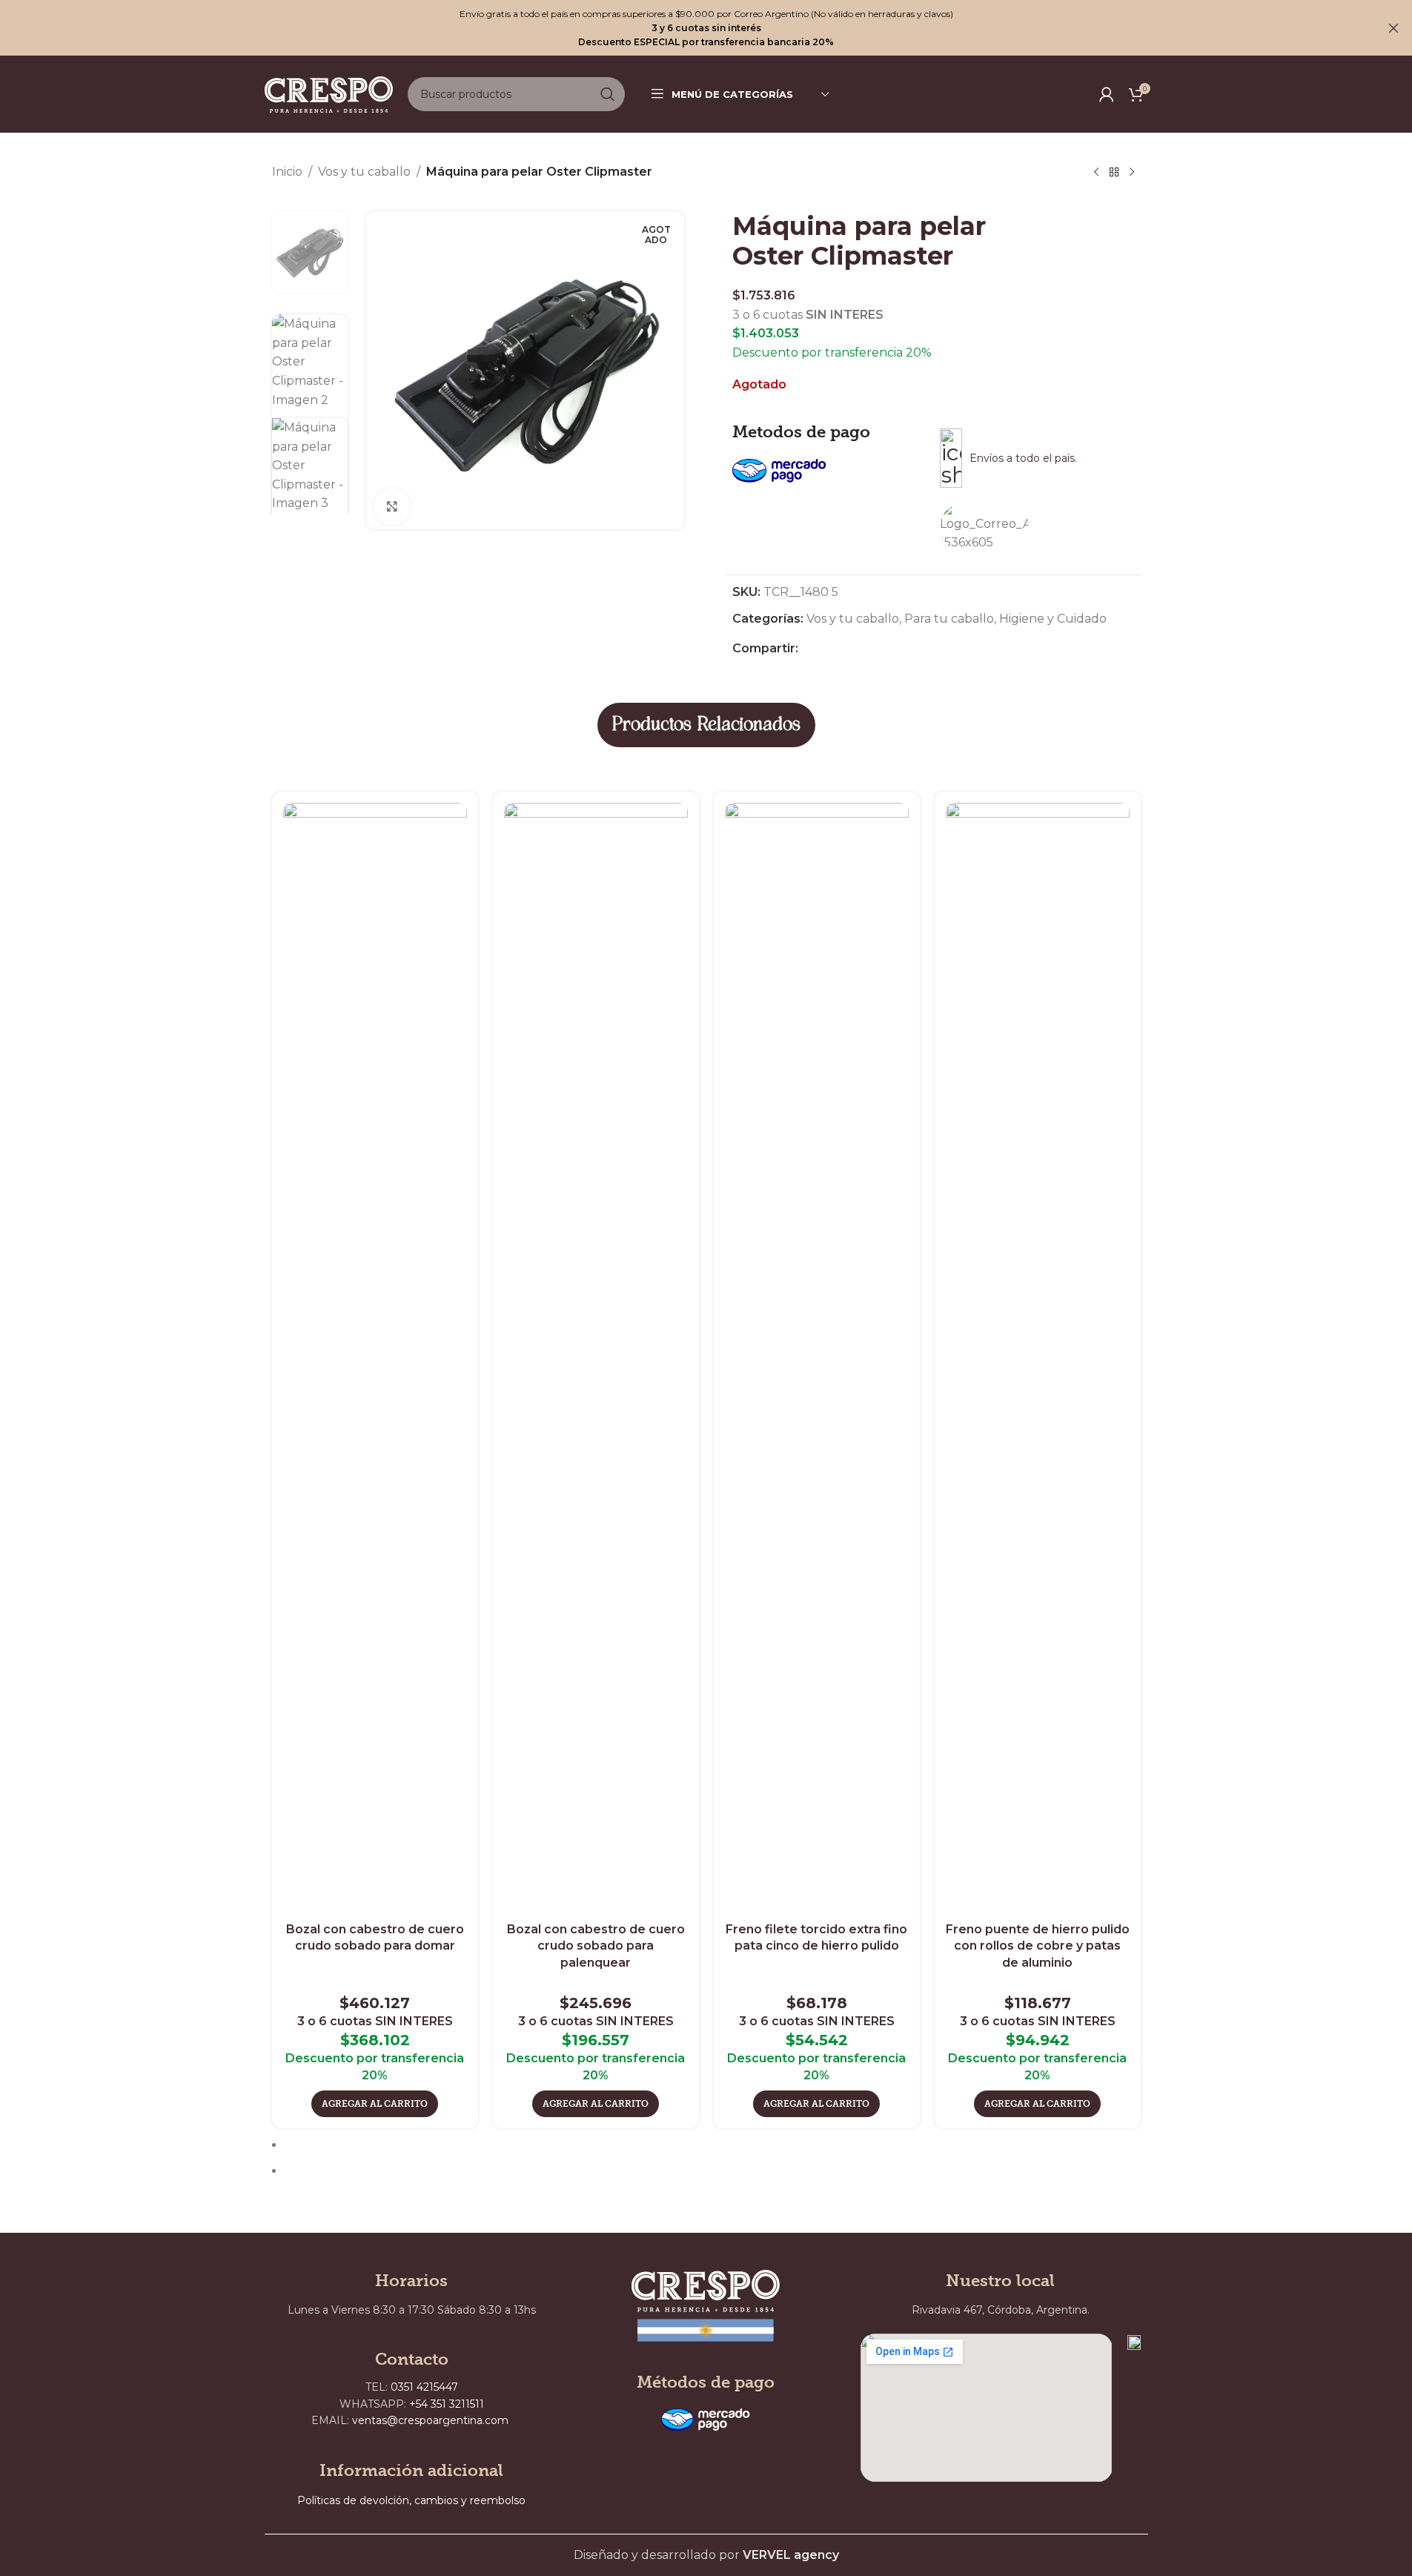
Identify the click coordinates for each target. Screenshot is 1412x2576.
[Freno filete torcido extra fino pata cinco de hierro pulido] (817, 1359)
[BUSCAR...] (608, 94)
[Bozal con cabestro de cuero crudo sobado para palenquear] (596, 1359)
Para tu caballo (949, 619)
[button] (375, 2104)
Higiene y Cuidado (1053, 619)
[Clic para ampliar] (392, 506)
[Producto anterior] (1096, 173)
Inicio (287, 172)
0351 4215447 (424, 2387)
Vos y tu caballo (364, 172)
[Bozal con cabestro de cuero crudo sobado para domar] (375, 1359)
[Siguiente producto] (1132, 173)
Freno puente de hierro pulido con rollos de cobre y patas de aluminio (1038, 1946)
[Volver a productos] (1114, 173)
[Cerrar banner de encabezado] (1393, 28)
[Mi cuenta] (1107, 94)
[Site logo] (329, 93)
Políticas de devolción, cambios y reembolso (411, 2500)
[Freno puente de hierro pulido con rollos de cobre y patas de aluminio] (1038, 1359)
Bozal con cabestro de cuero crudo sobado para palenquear (596, 1946)
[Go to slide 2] (713, 2171)
